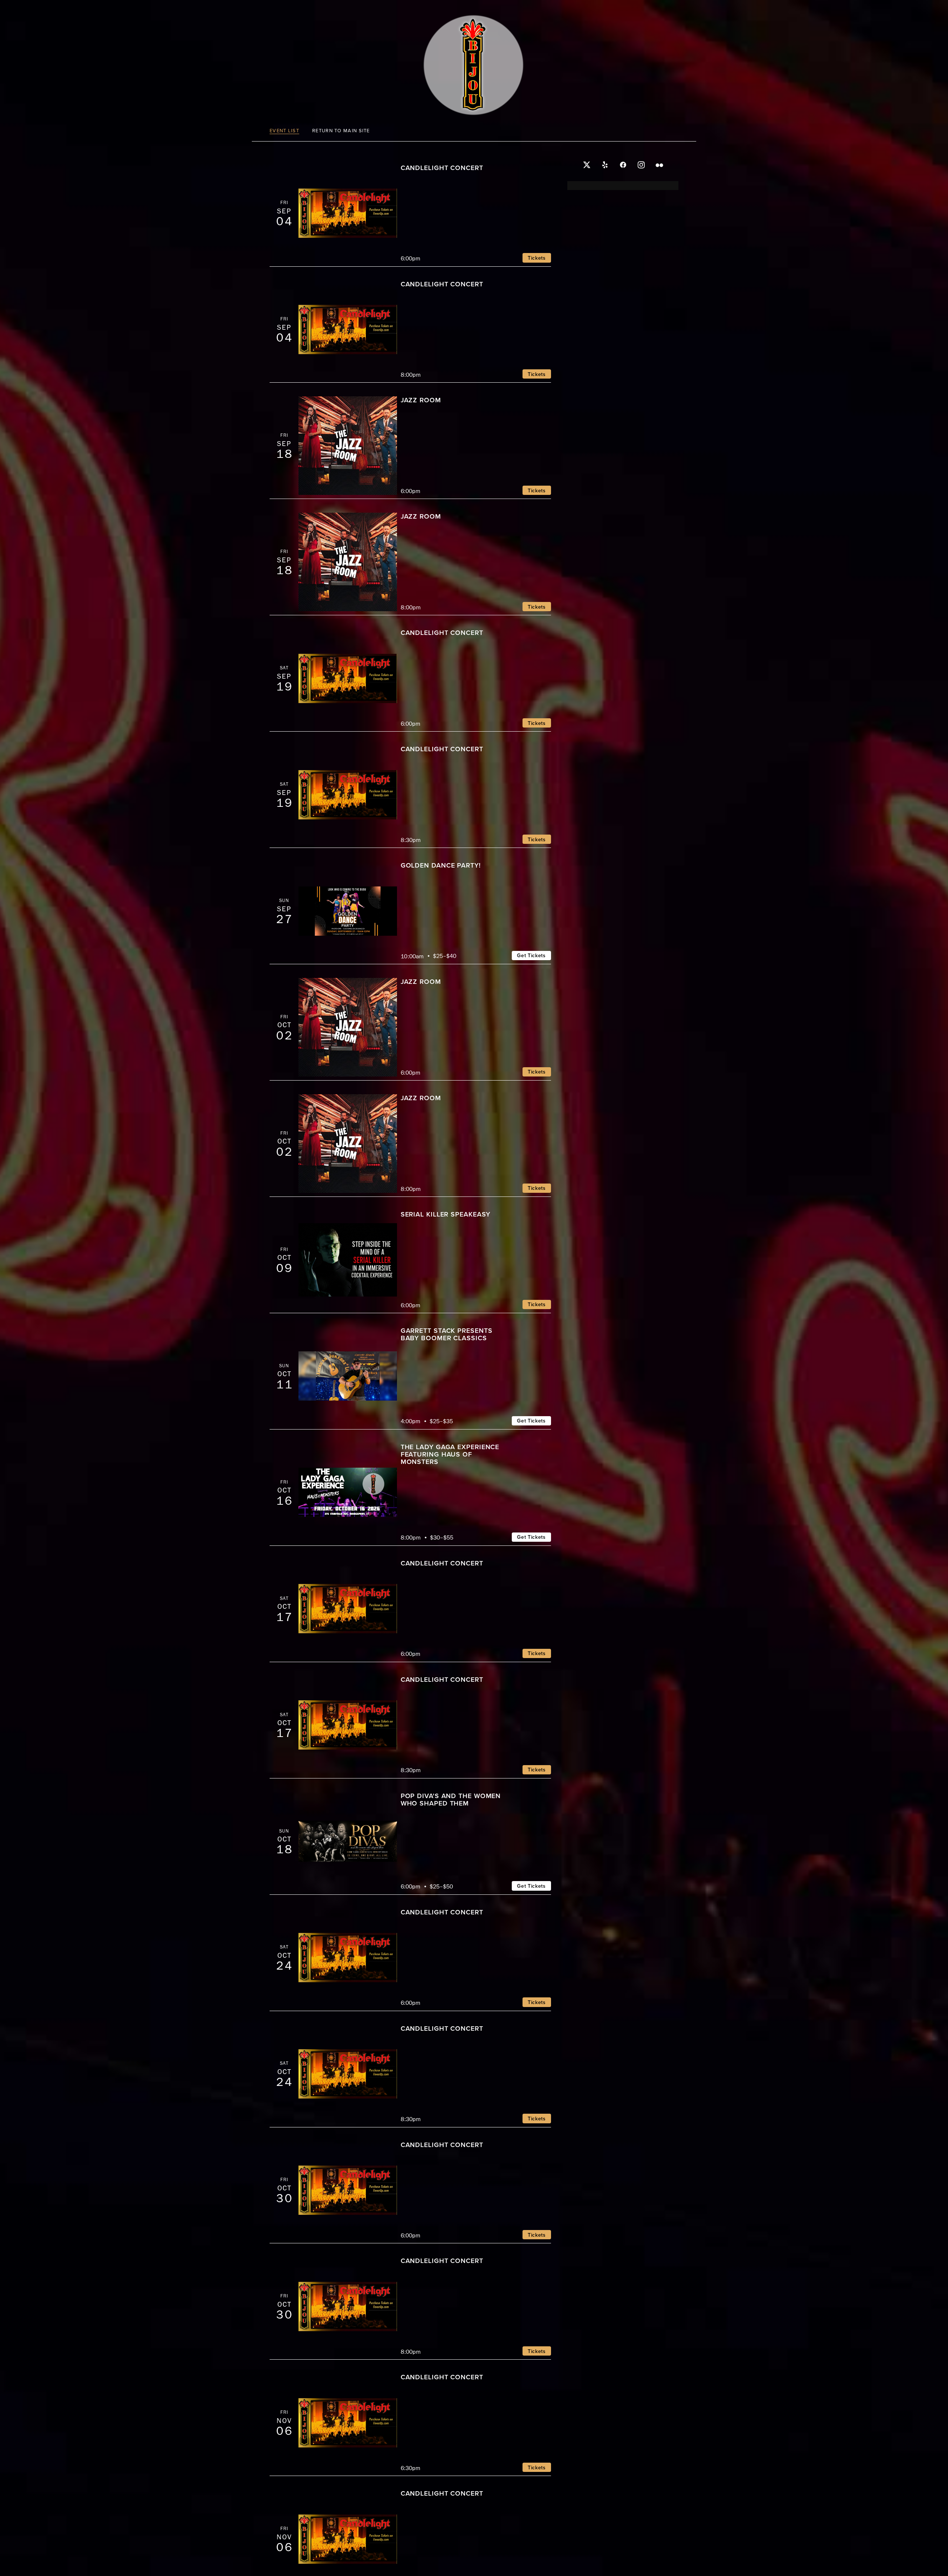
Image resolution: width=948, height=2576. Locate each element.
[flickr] (659, 165)
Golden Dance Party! (441, 865)
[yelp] (605, 165)
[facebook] (623, 165)
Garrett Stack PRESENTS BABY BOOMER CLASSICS (447, 1334)
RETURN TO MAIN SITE (341, 131)
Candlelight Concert (442, 168)
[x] (587, 165)
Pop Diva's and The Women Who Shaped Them (451, 1799)
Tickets (537, 258)
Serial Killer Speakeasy (446, 1214)
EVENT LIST (284, 131)
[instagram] (641, 165)
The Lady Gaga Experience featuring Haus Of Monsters (450, 1454)
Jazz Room (421, 400)
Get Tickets (531, 955)
